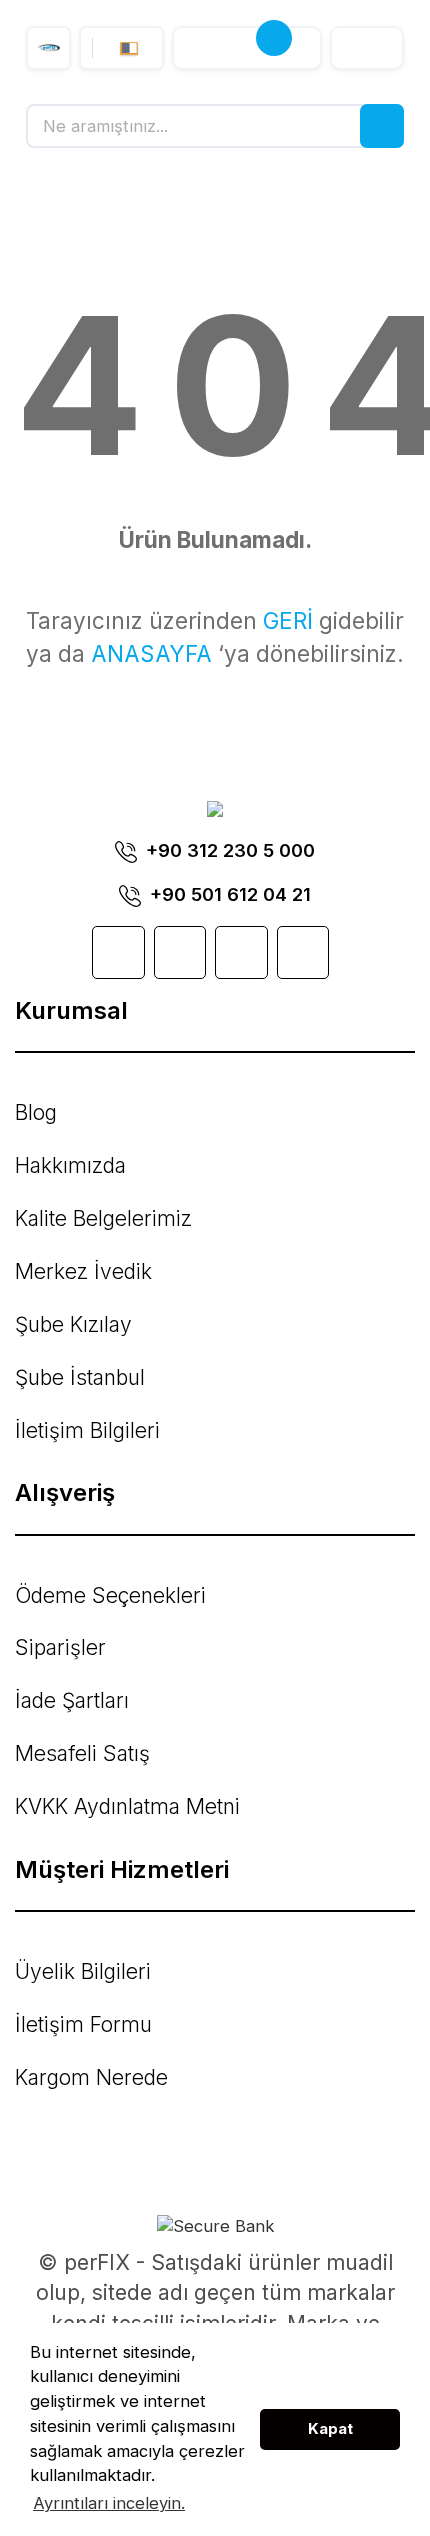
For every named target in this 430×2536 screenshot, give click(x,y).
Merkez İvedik (83, 1271)
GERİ (288, 620)
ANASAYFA (151, 653)
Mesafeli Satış (82, 1753)
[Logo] (48, 48)
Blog (36, 1112)
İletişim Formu (83, 2024)
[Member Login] (367, 48)
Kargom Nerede (91, 2077)
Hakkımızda (70, 1165)
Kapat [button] (330, 2429)
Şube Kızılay (73, 1324)
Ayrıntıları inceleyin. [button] (109, 2503)
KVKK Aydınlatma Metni (127, 1806)
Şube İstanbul (80, 1377)
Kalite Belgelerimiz (103, 1218)
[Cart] (247, 48)
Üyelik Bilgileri (83, 1971)
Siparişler (60, 1647)
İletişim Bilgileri (87, 1430)
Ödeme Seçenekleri (110, 1595)
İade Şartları (72, 1700)
